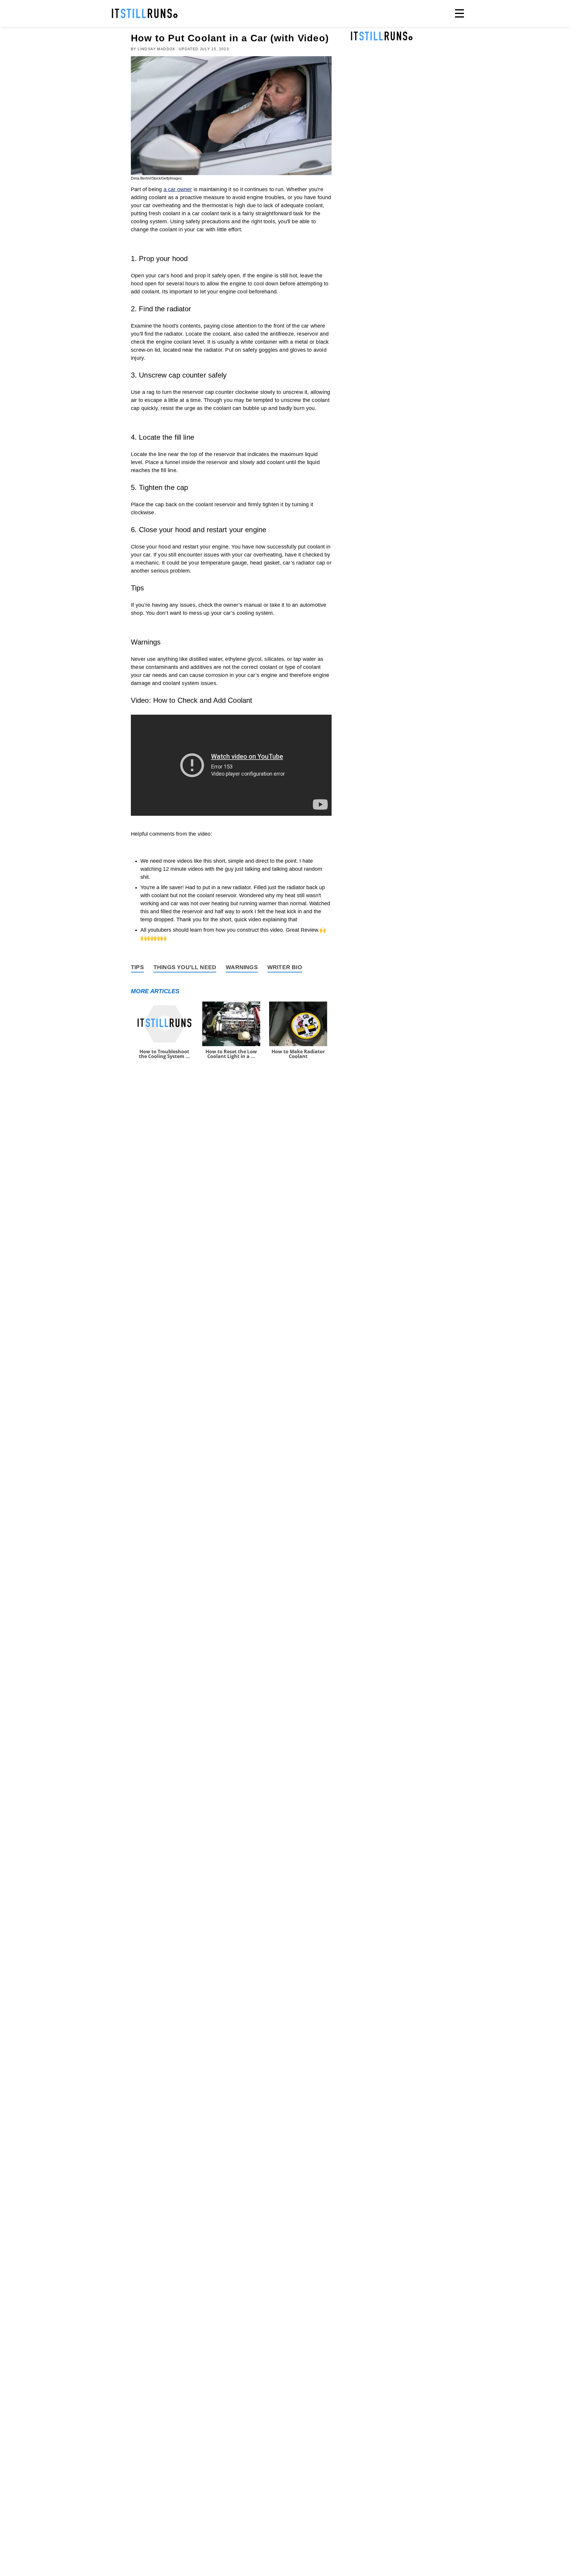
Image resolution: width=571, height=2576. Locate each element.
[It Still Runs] (145, 13)
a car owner (178, 189)
